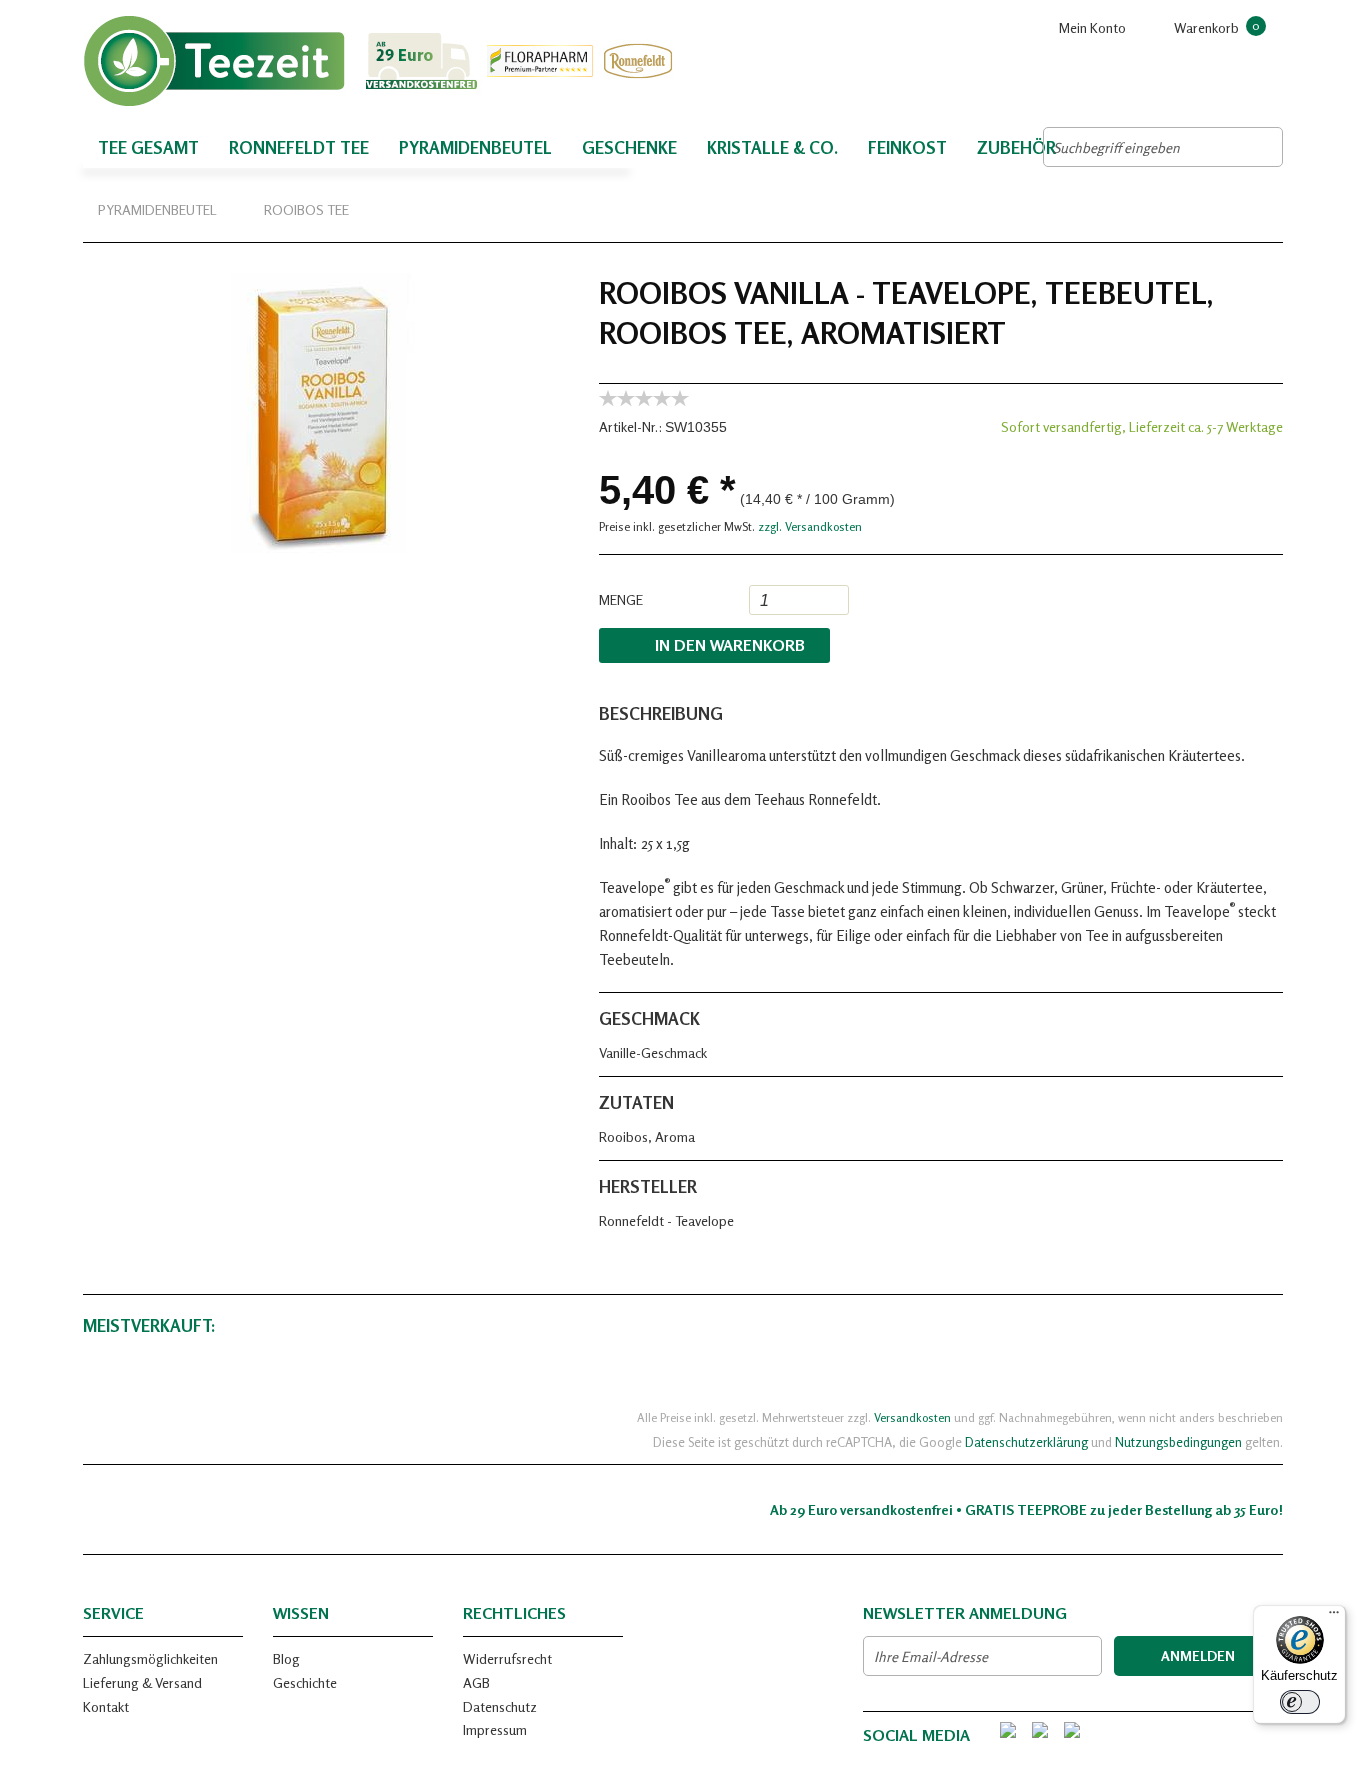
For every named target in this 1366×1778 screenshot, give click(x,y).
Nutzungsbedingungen (1178, 1442)
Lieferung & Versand (142, 1682)
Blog (286, 1658)
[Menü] (1334, 1617)
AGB (476, 1682)
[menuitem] (1213, 27)
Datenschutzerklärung (1026, 1442)
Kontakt (106, 1706)
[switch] (1300, 1702)
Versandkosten (912, 1417)
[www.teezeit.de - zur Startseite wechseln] (383, 61)
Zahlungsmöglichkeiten (150, 1658)
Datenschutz (500, 1706)
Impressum (495, 1729)
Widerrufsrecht (507, 1658)
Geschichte (305, 1682)
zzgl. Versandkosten (810, 526)
